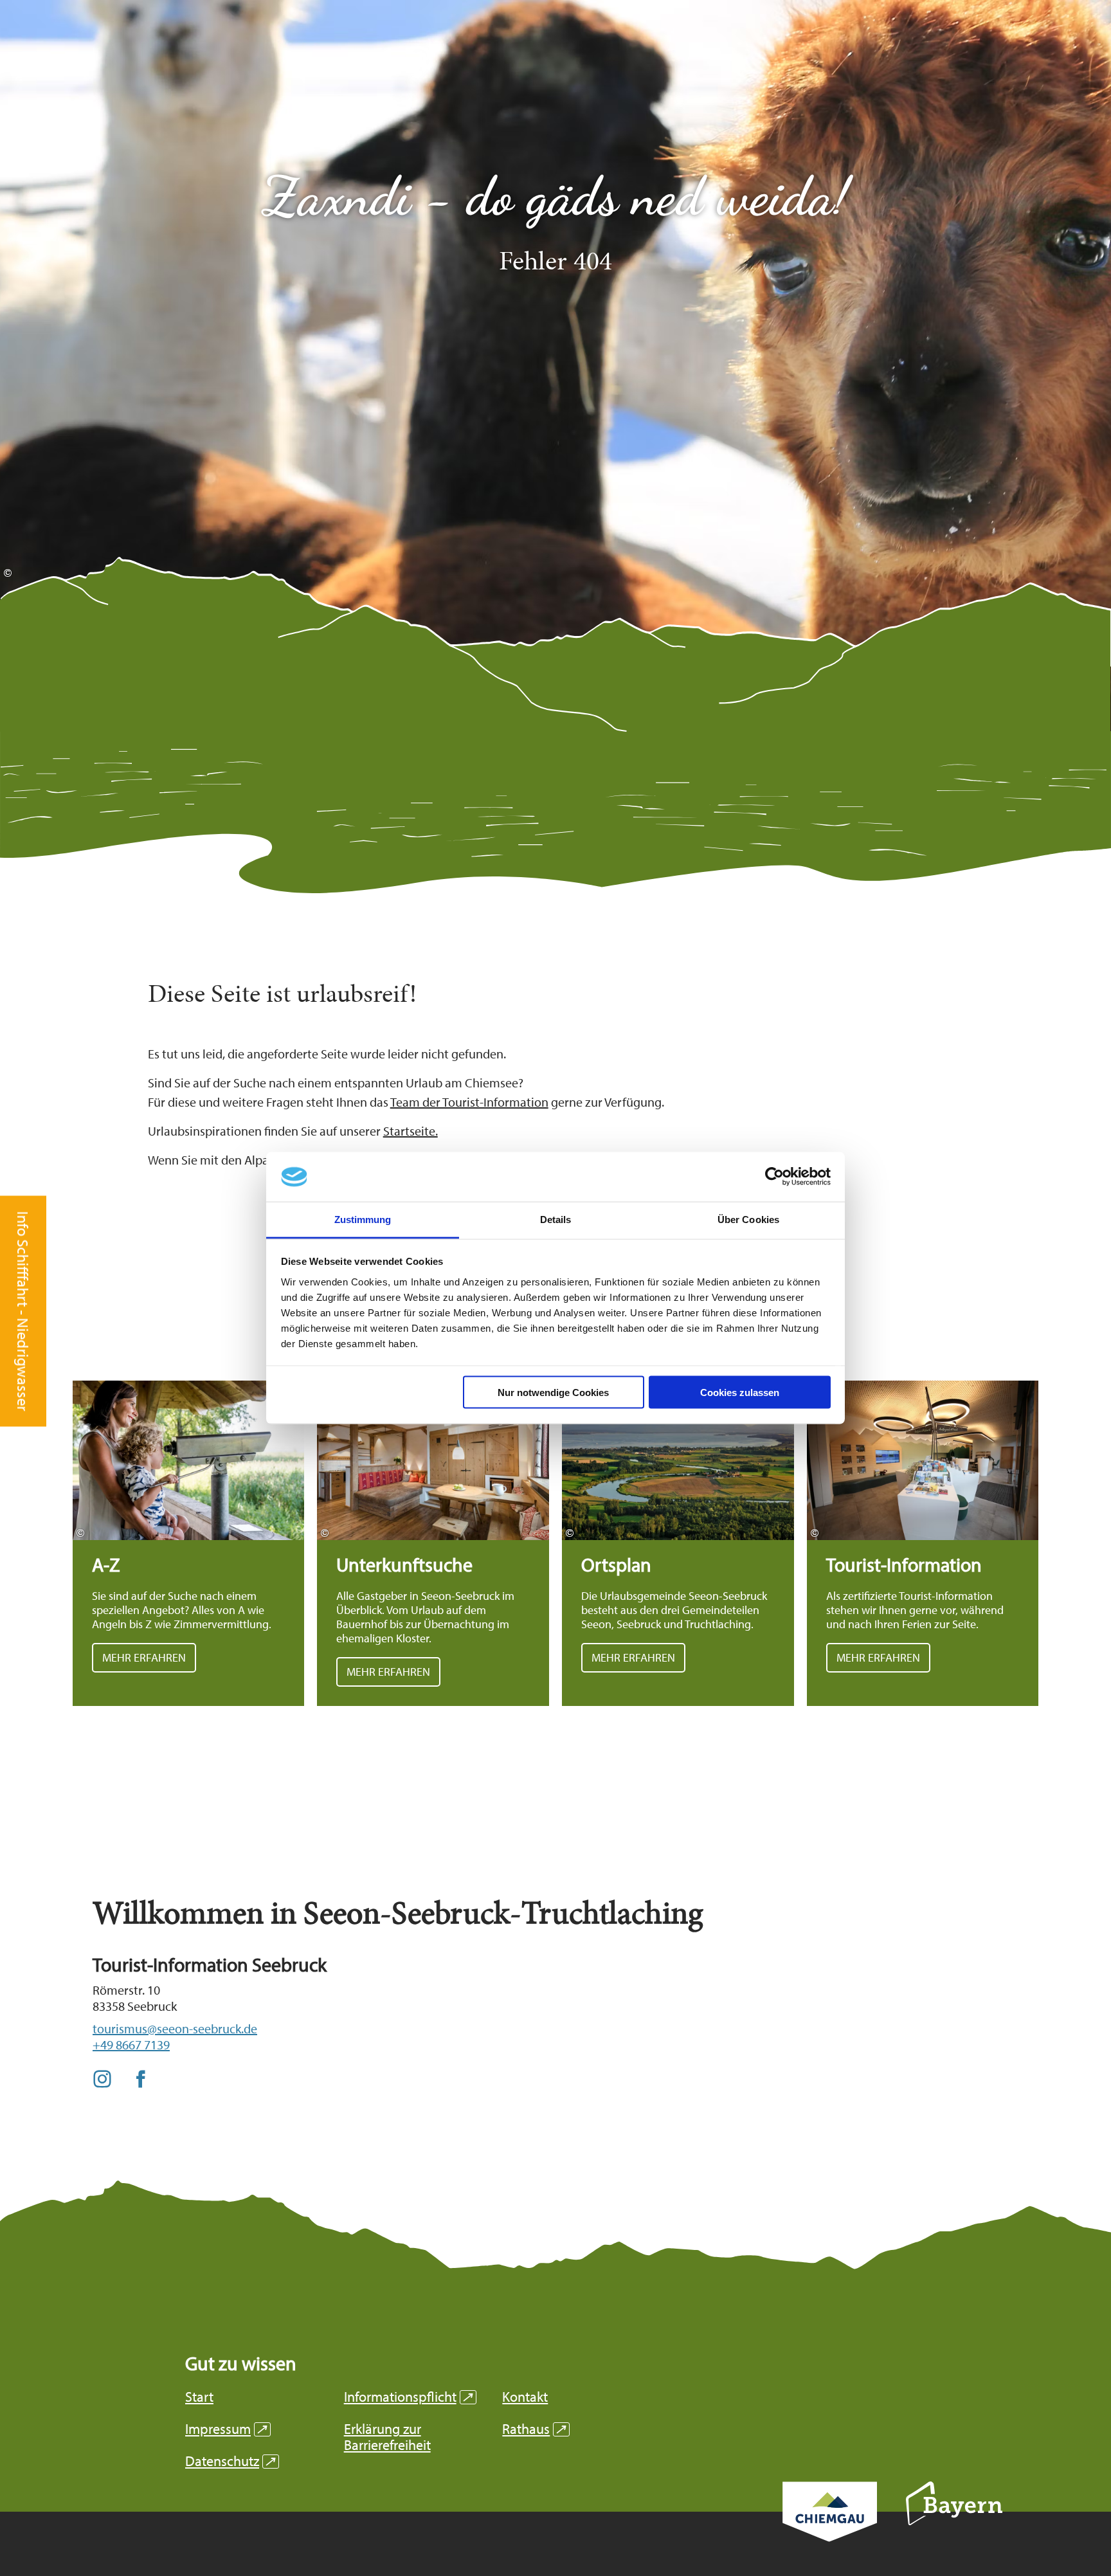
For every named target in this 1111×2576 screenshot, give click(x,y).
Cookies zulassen (740, 1392)
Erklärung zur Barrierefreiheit (387, 2437)
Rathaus (534, 2429)
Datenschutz (230, 2461)
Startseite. (411, 1131)
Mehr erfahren (189, 1543)
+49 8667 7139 (131, 2045)
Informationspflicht (408, 2397)
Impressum (226, 2429)
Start (199, 2397)
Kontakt (525, 2397)
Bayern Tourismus (954, 2521)
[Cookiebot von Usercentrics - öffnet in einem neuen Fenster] (774, 1177)
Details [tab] (556, 1219)
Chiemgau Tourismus (830, 2529)
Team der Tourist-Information (469, 1102)
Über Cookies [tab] (748, 1219)
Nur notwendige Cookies (553, 1392)
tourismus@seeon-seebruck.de (175, 2028)
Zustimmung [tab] (363, 1219)
